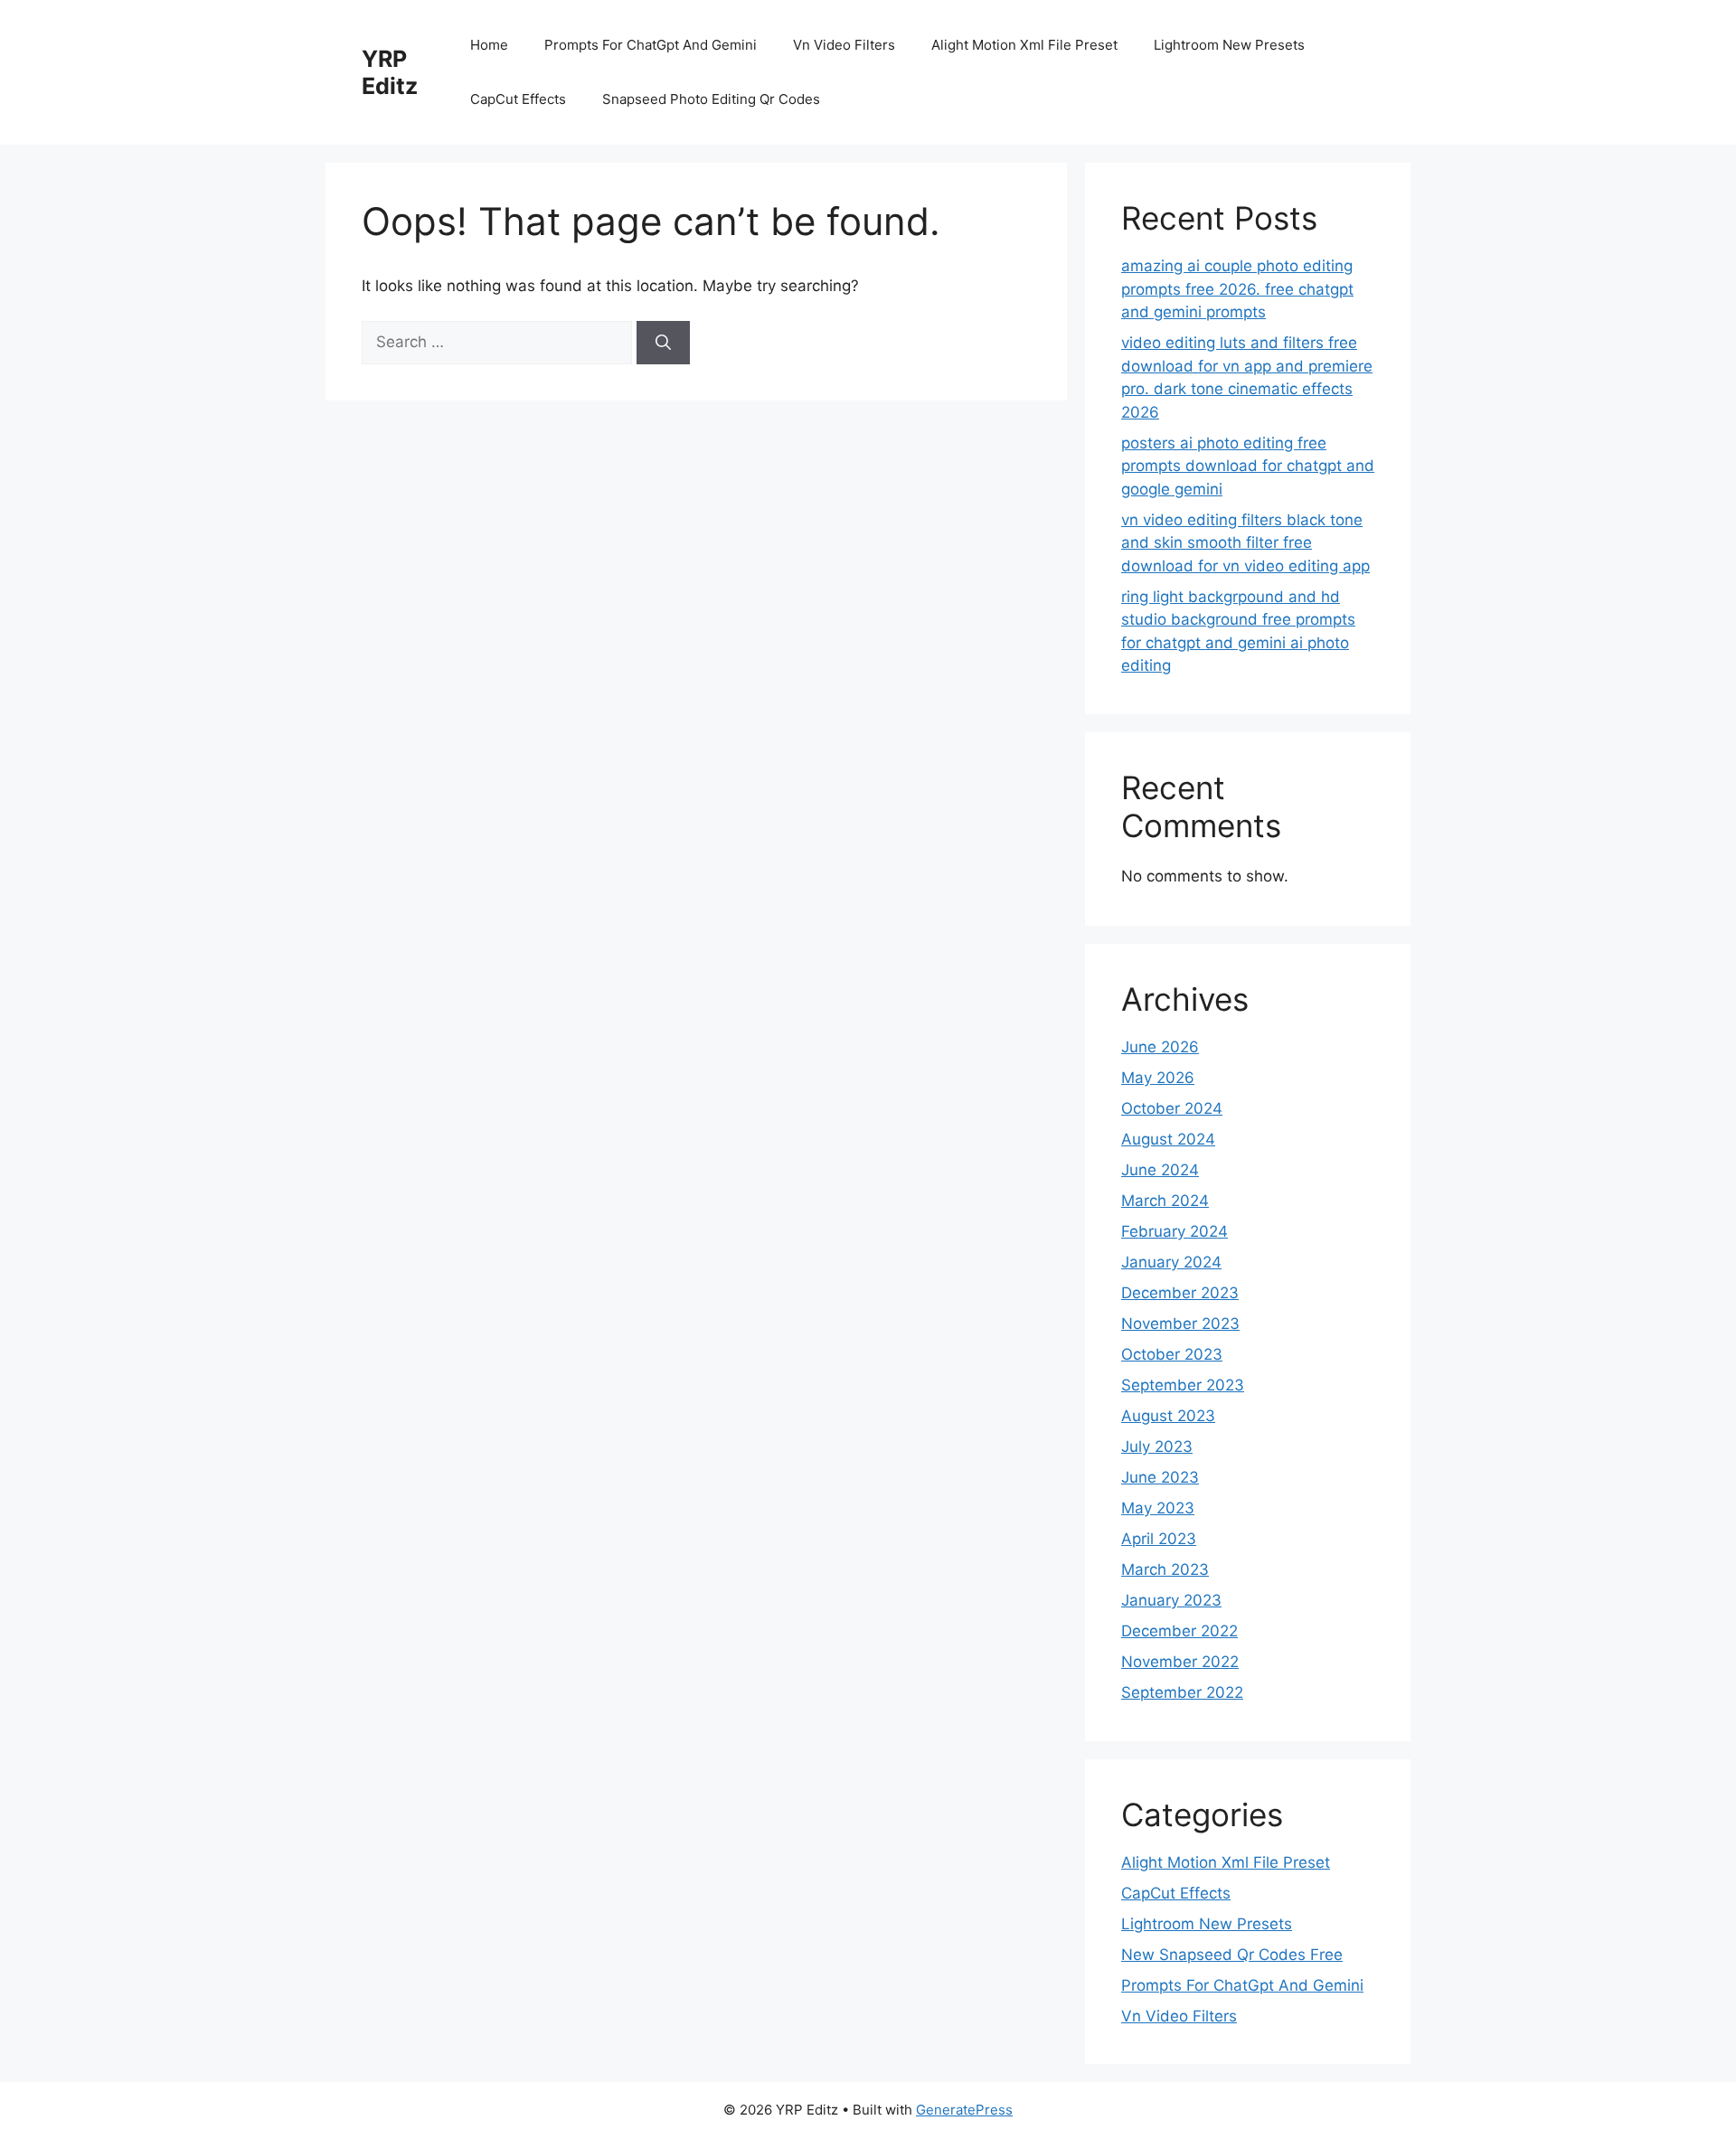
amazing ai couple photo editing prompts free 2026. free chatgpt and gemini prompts (1237, 289)
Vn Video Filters (844, 45)
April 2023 (1159, 1539)
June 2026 (1160, 1047)
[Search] (663, 343)
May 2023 (1158, 1508)
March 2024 (1165, 1201)
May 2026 (1158, 1078)
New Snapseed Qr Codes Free (1232, 1955)
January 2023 (1171, 1600)
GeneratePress (964, 2110)
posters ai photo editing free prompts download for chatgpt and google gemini (1248, 466)
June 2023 (1160, 1477)
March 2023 (1165, 1569)
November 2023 (1180, 1324)
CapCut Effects (518, 99)
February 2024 (1175, 1231)
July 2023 (1157, 1446)
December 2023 (1180, 1293)
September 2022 (1182, 1692)
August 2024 (1168, 1139)
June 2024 (1160, 1170)
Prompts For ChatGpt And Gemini (651, 45)
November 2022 (1180, 1662)
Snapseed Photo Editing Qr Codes (711, 99)
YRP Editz (390, 72)
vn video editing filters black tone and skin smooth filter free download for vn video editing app (1245, 543)
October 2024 (1172, 1108)
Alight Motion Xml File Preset (1024, 45)
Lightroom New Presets (1229, 45)
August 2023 (1168, 1416)
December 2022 (1179, 1631)
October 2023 (1172, 1354)
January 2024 (1171, 1262)
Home (489, 45)
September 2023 (1183, 1385)
